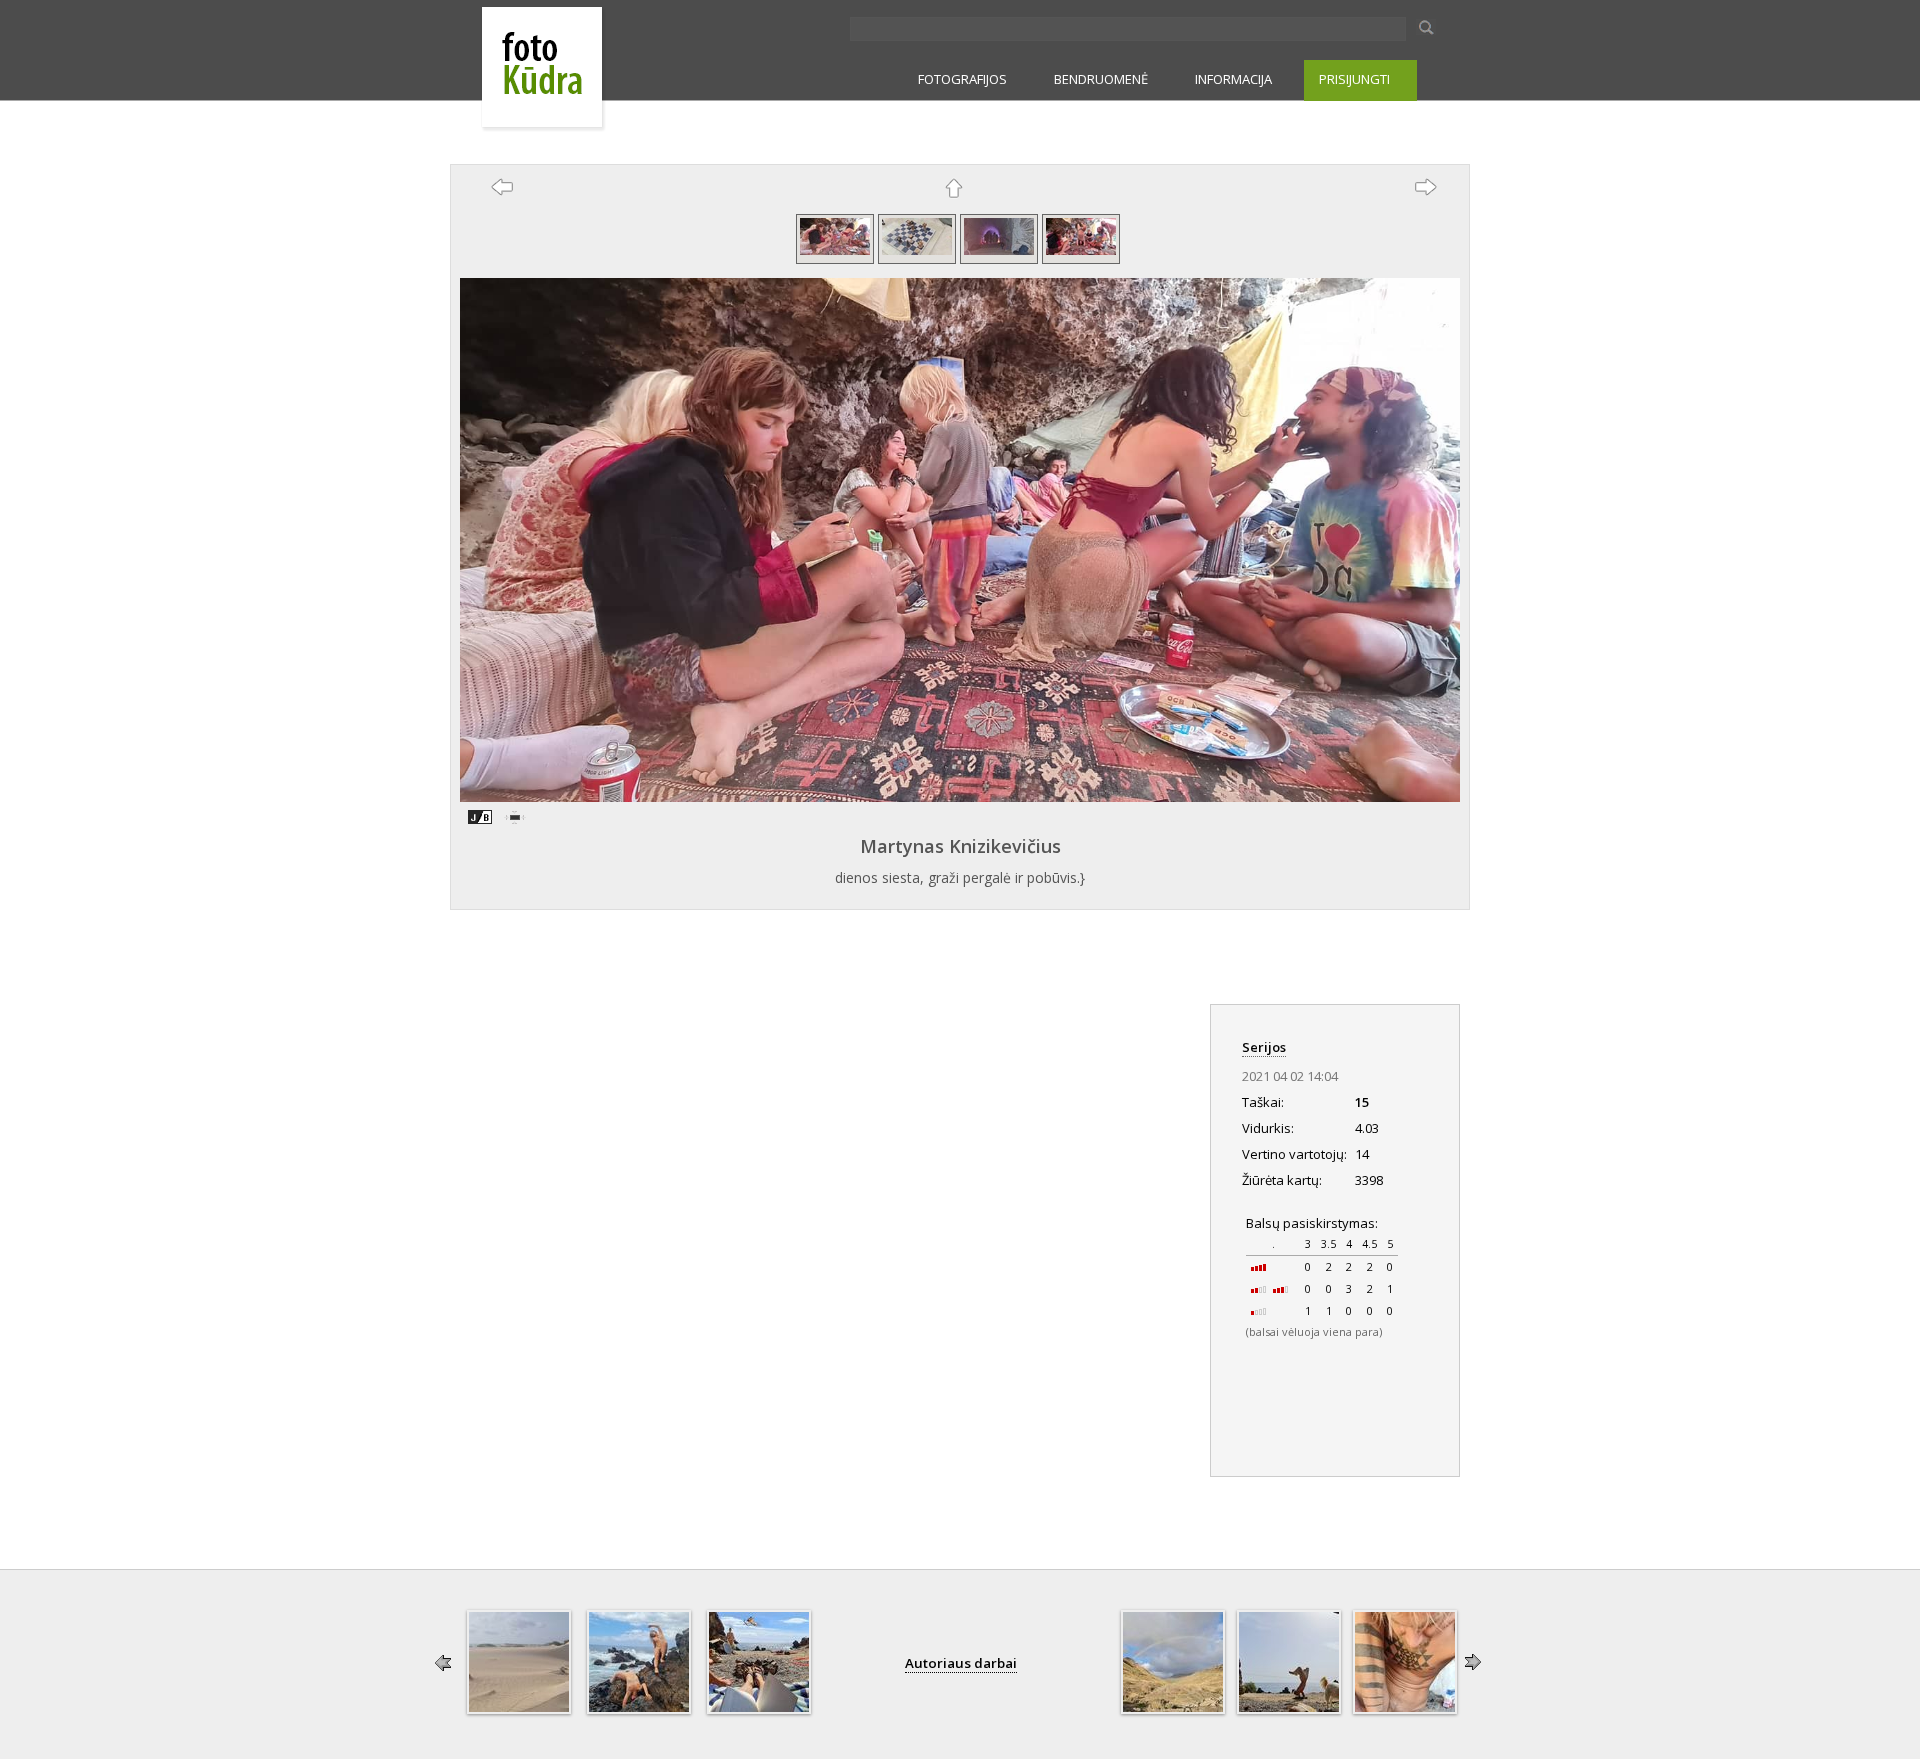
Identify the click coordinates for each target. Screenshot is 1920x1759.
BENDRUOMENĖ (1101, 79)
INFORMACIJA (1233, 79)
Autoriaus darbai (961, 1663)
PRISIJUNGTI (1354, 79)
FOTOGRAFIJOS (962, 79)
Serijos (1264, 1047)
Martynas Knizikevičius (960, 846)
